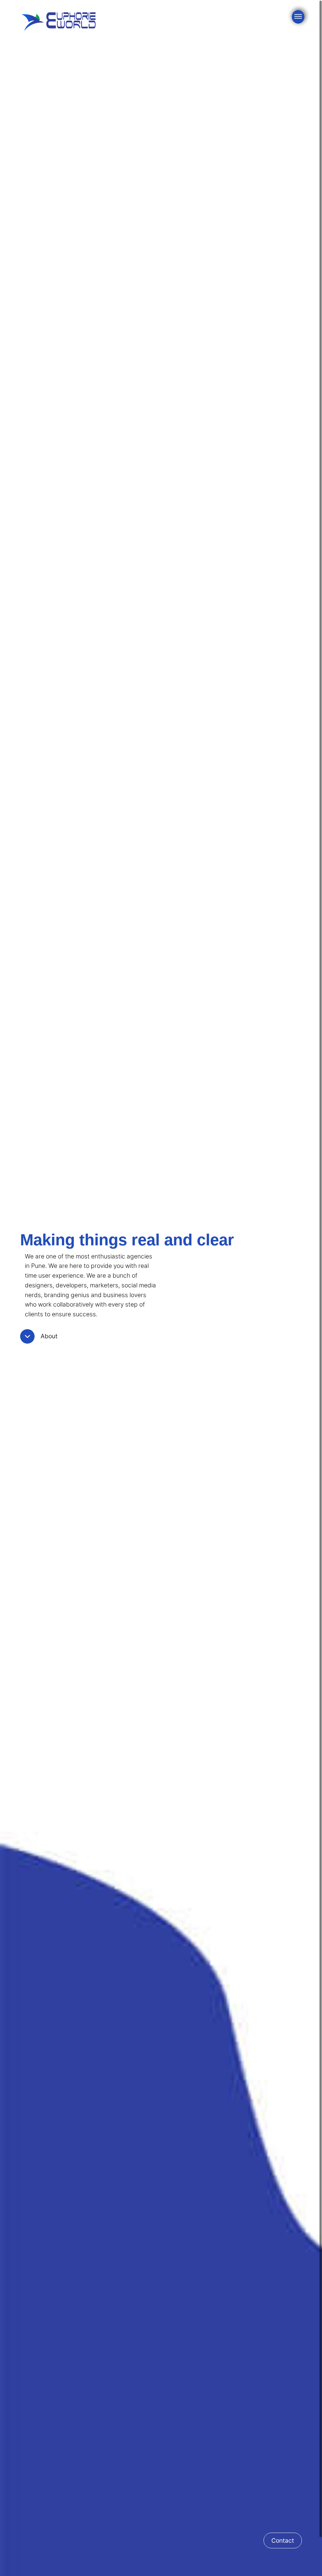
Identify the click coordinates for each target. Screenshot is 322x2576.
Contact (283, 2540)
